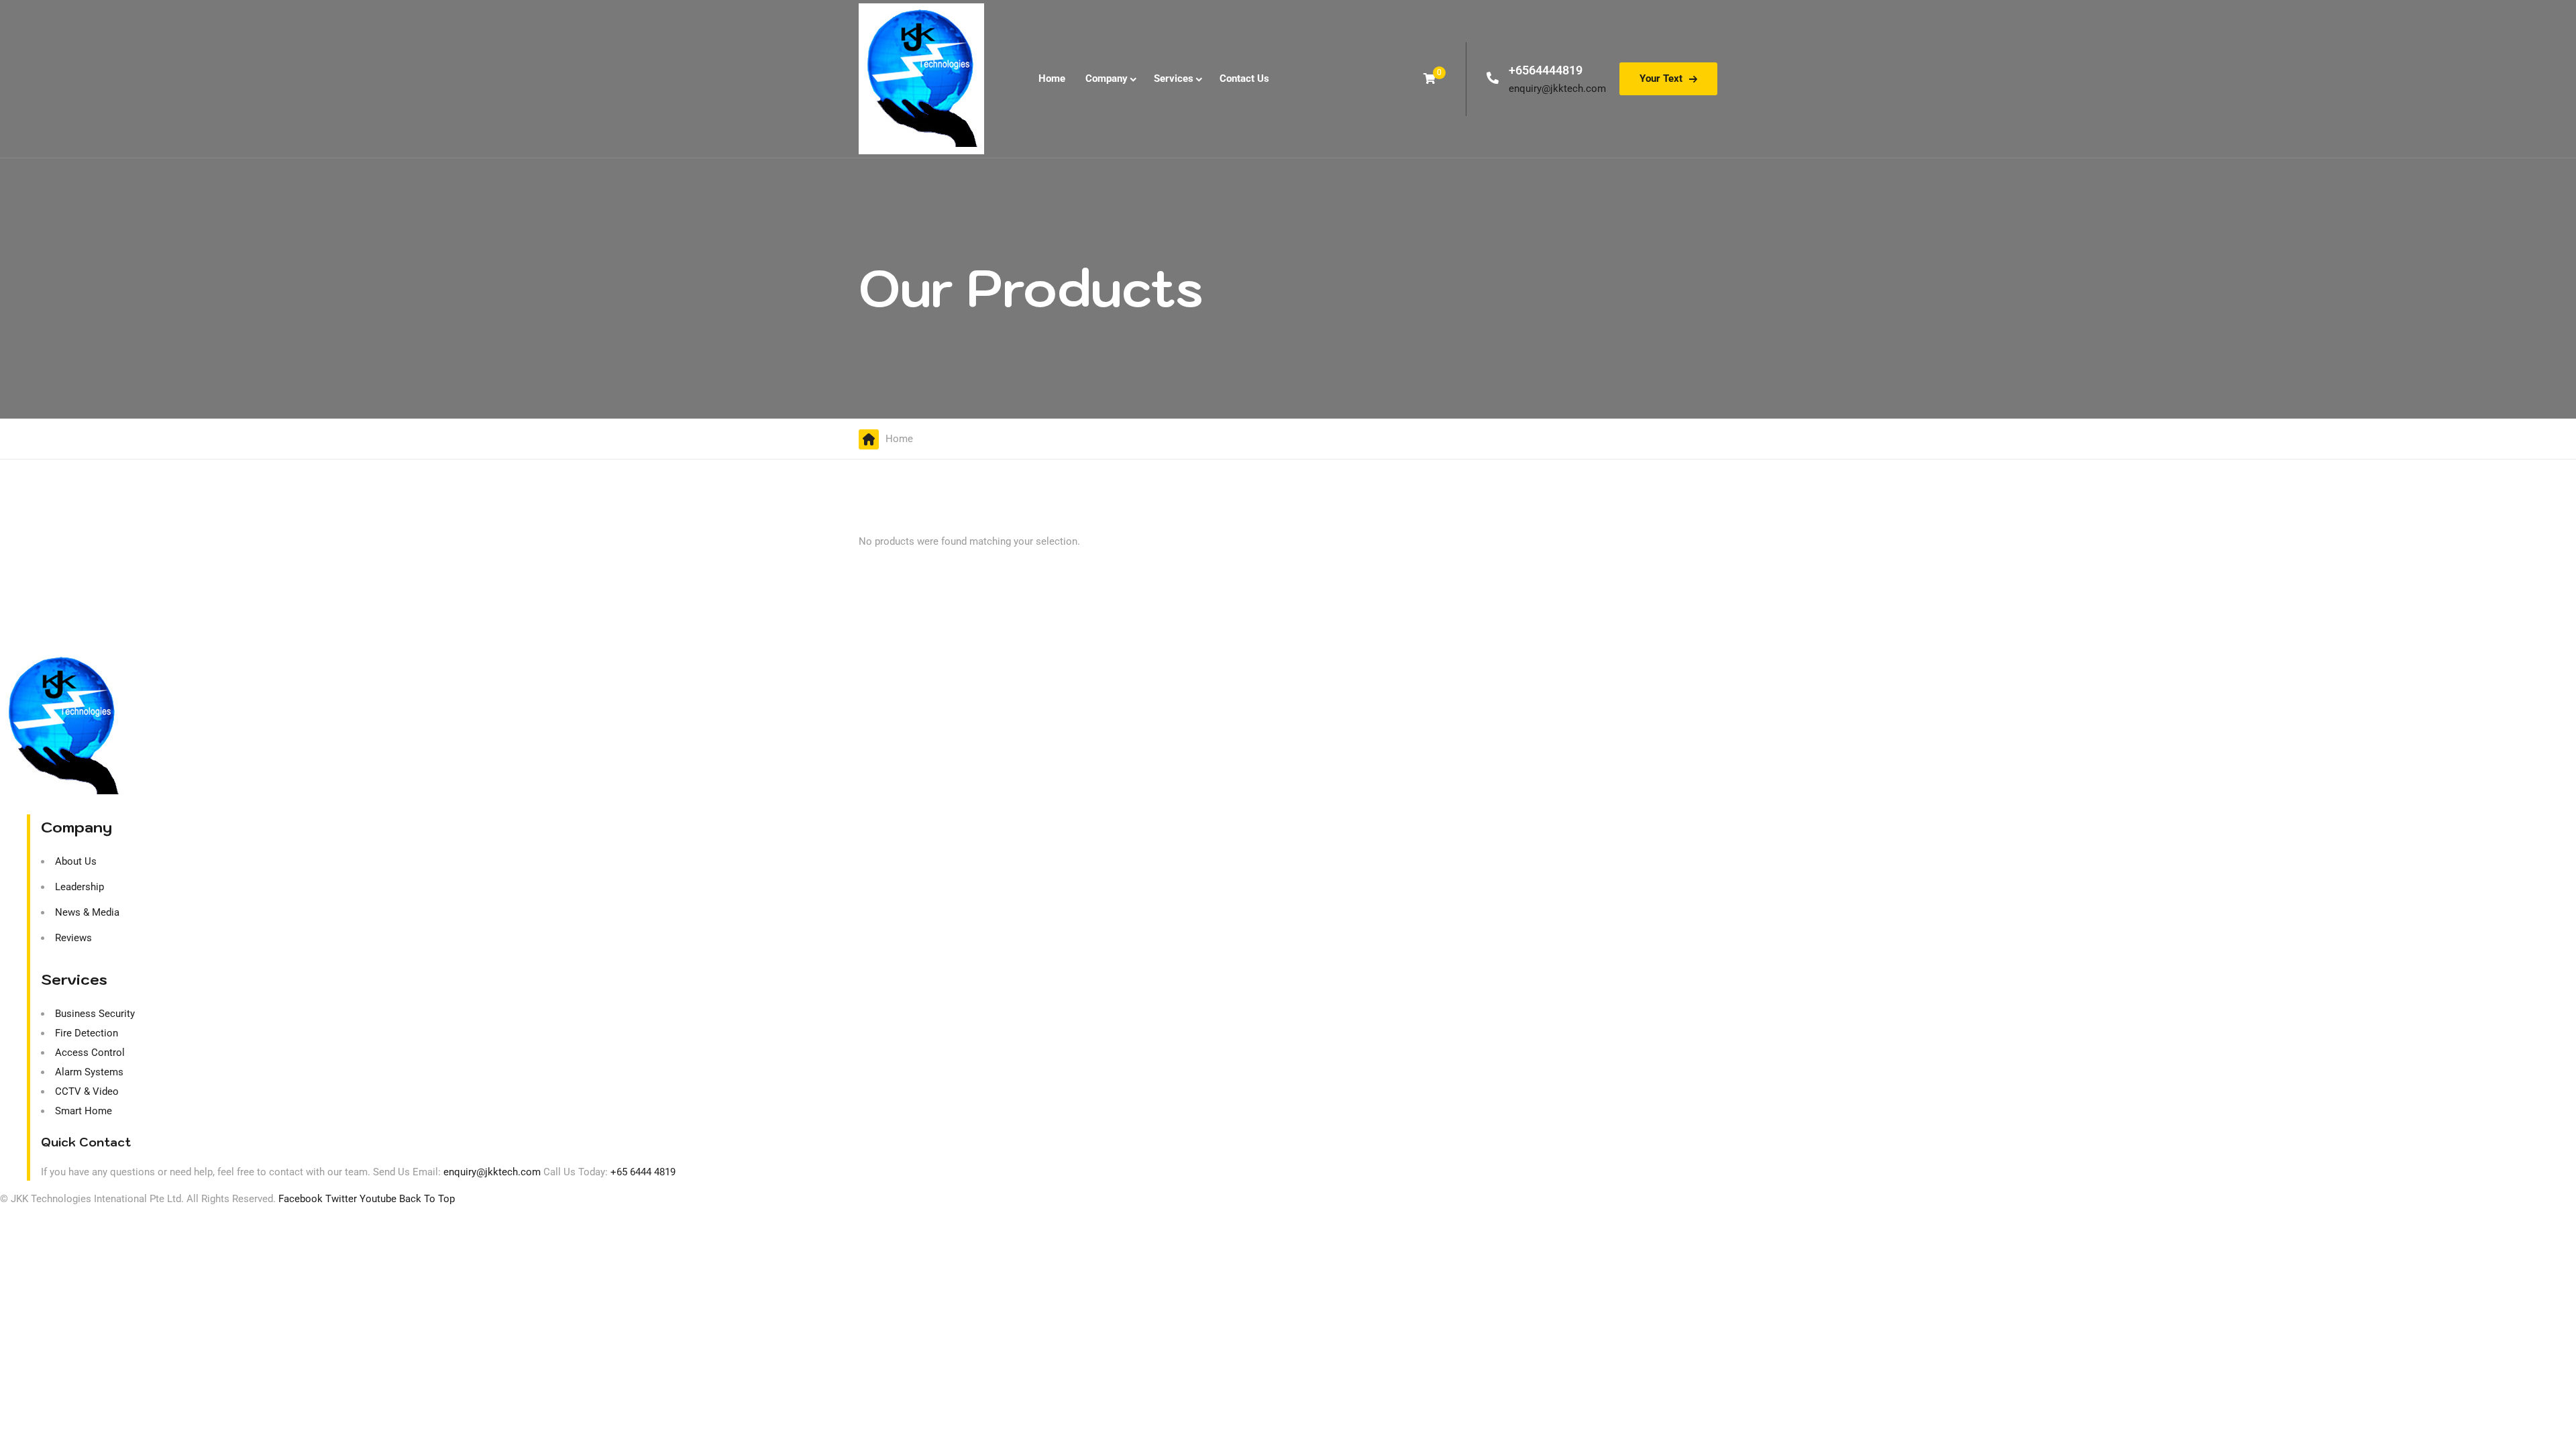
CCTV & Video (87, 1091)
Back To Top (427, 1199)
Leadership (79, 887)
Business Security (95, 1014)
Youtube (378, 1199)
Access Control (90, 1053)
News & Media (87, 912)
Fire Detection (87, 1033)
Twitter (341, 1199)
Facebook (301, 1199)
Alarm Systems (89, 1072)
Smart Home (84, 1111)
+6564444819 (1546, 70)
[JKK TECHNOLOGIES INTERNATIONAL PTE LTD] (921, 79)
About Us (76, 861)
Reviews (73, 938)
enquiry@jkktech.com (1557, 89)
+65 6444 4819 (643, 1172)
